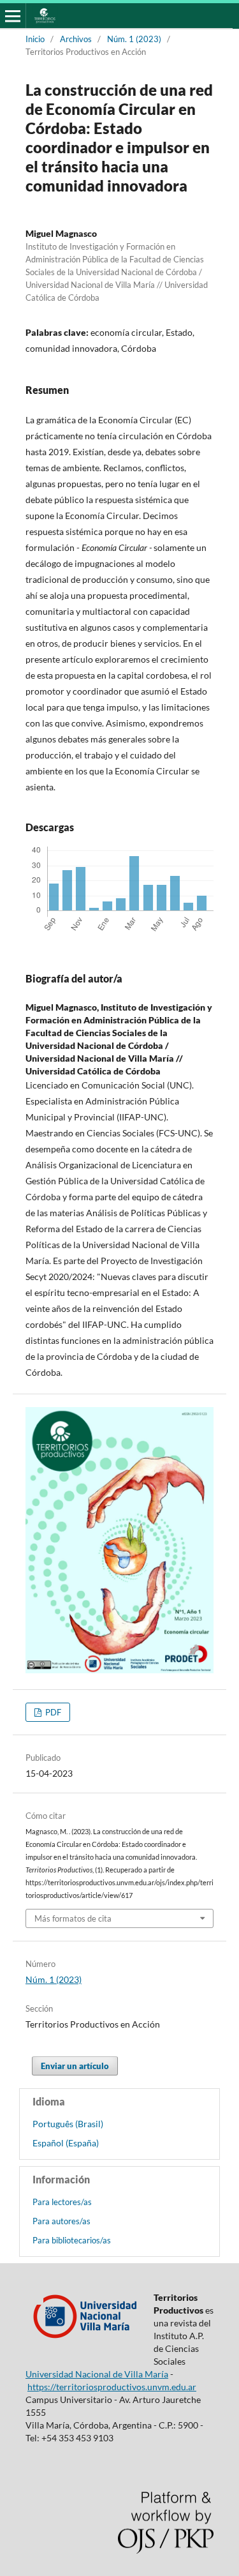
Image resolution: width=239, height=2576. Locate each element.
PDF (52, 1712)
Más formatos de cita (73, 1918)
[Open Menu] (13, 16)
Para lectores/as (62, 2202)
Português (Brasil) (68, 2124)
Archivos (76, 39)
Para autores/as (62, 2221)
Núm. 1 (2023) (134, 39)
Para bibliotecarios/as (72, 2240)
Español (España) (66, 2143)
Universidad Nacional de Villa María (97, 2374)
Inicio (35, 39)
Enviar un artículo (75, 2066)
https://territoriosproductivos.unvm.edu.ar (112, 2387)
